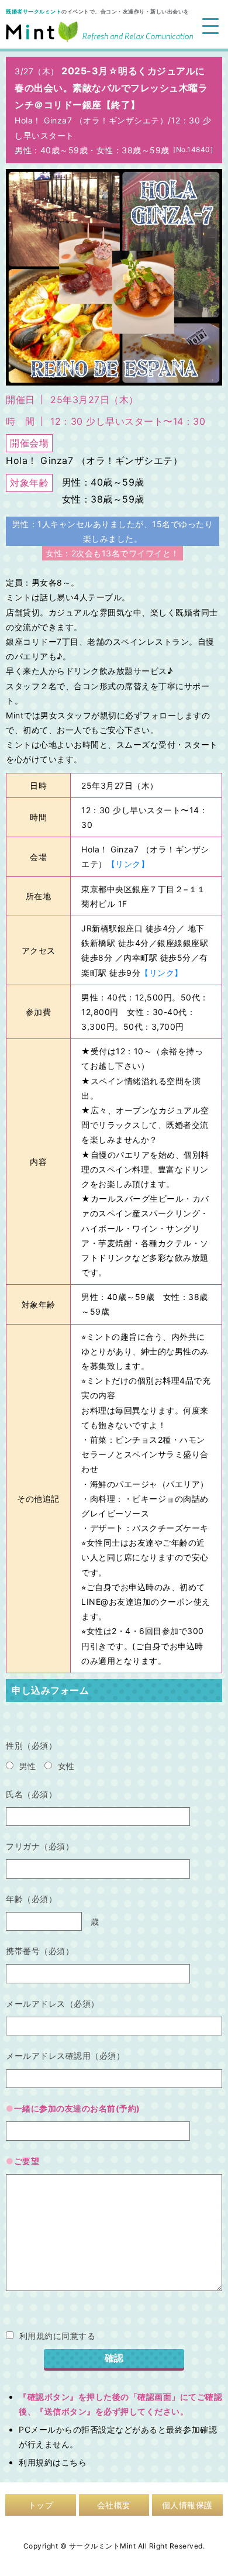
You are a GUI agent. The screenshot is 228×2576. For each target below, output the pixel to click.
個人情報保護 (187, 2505)
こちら (74, 2462)
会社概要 (114, 2505)
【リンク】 (128, 864)
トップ (41, 2505)
